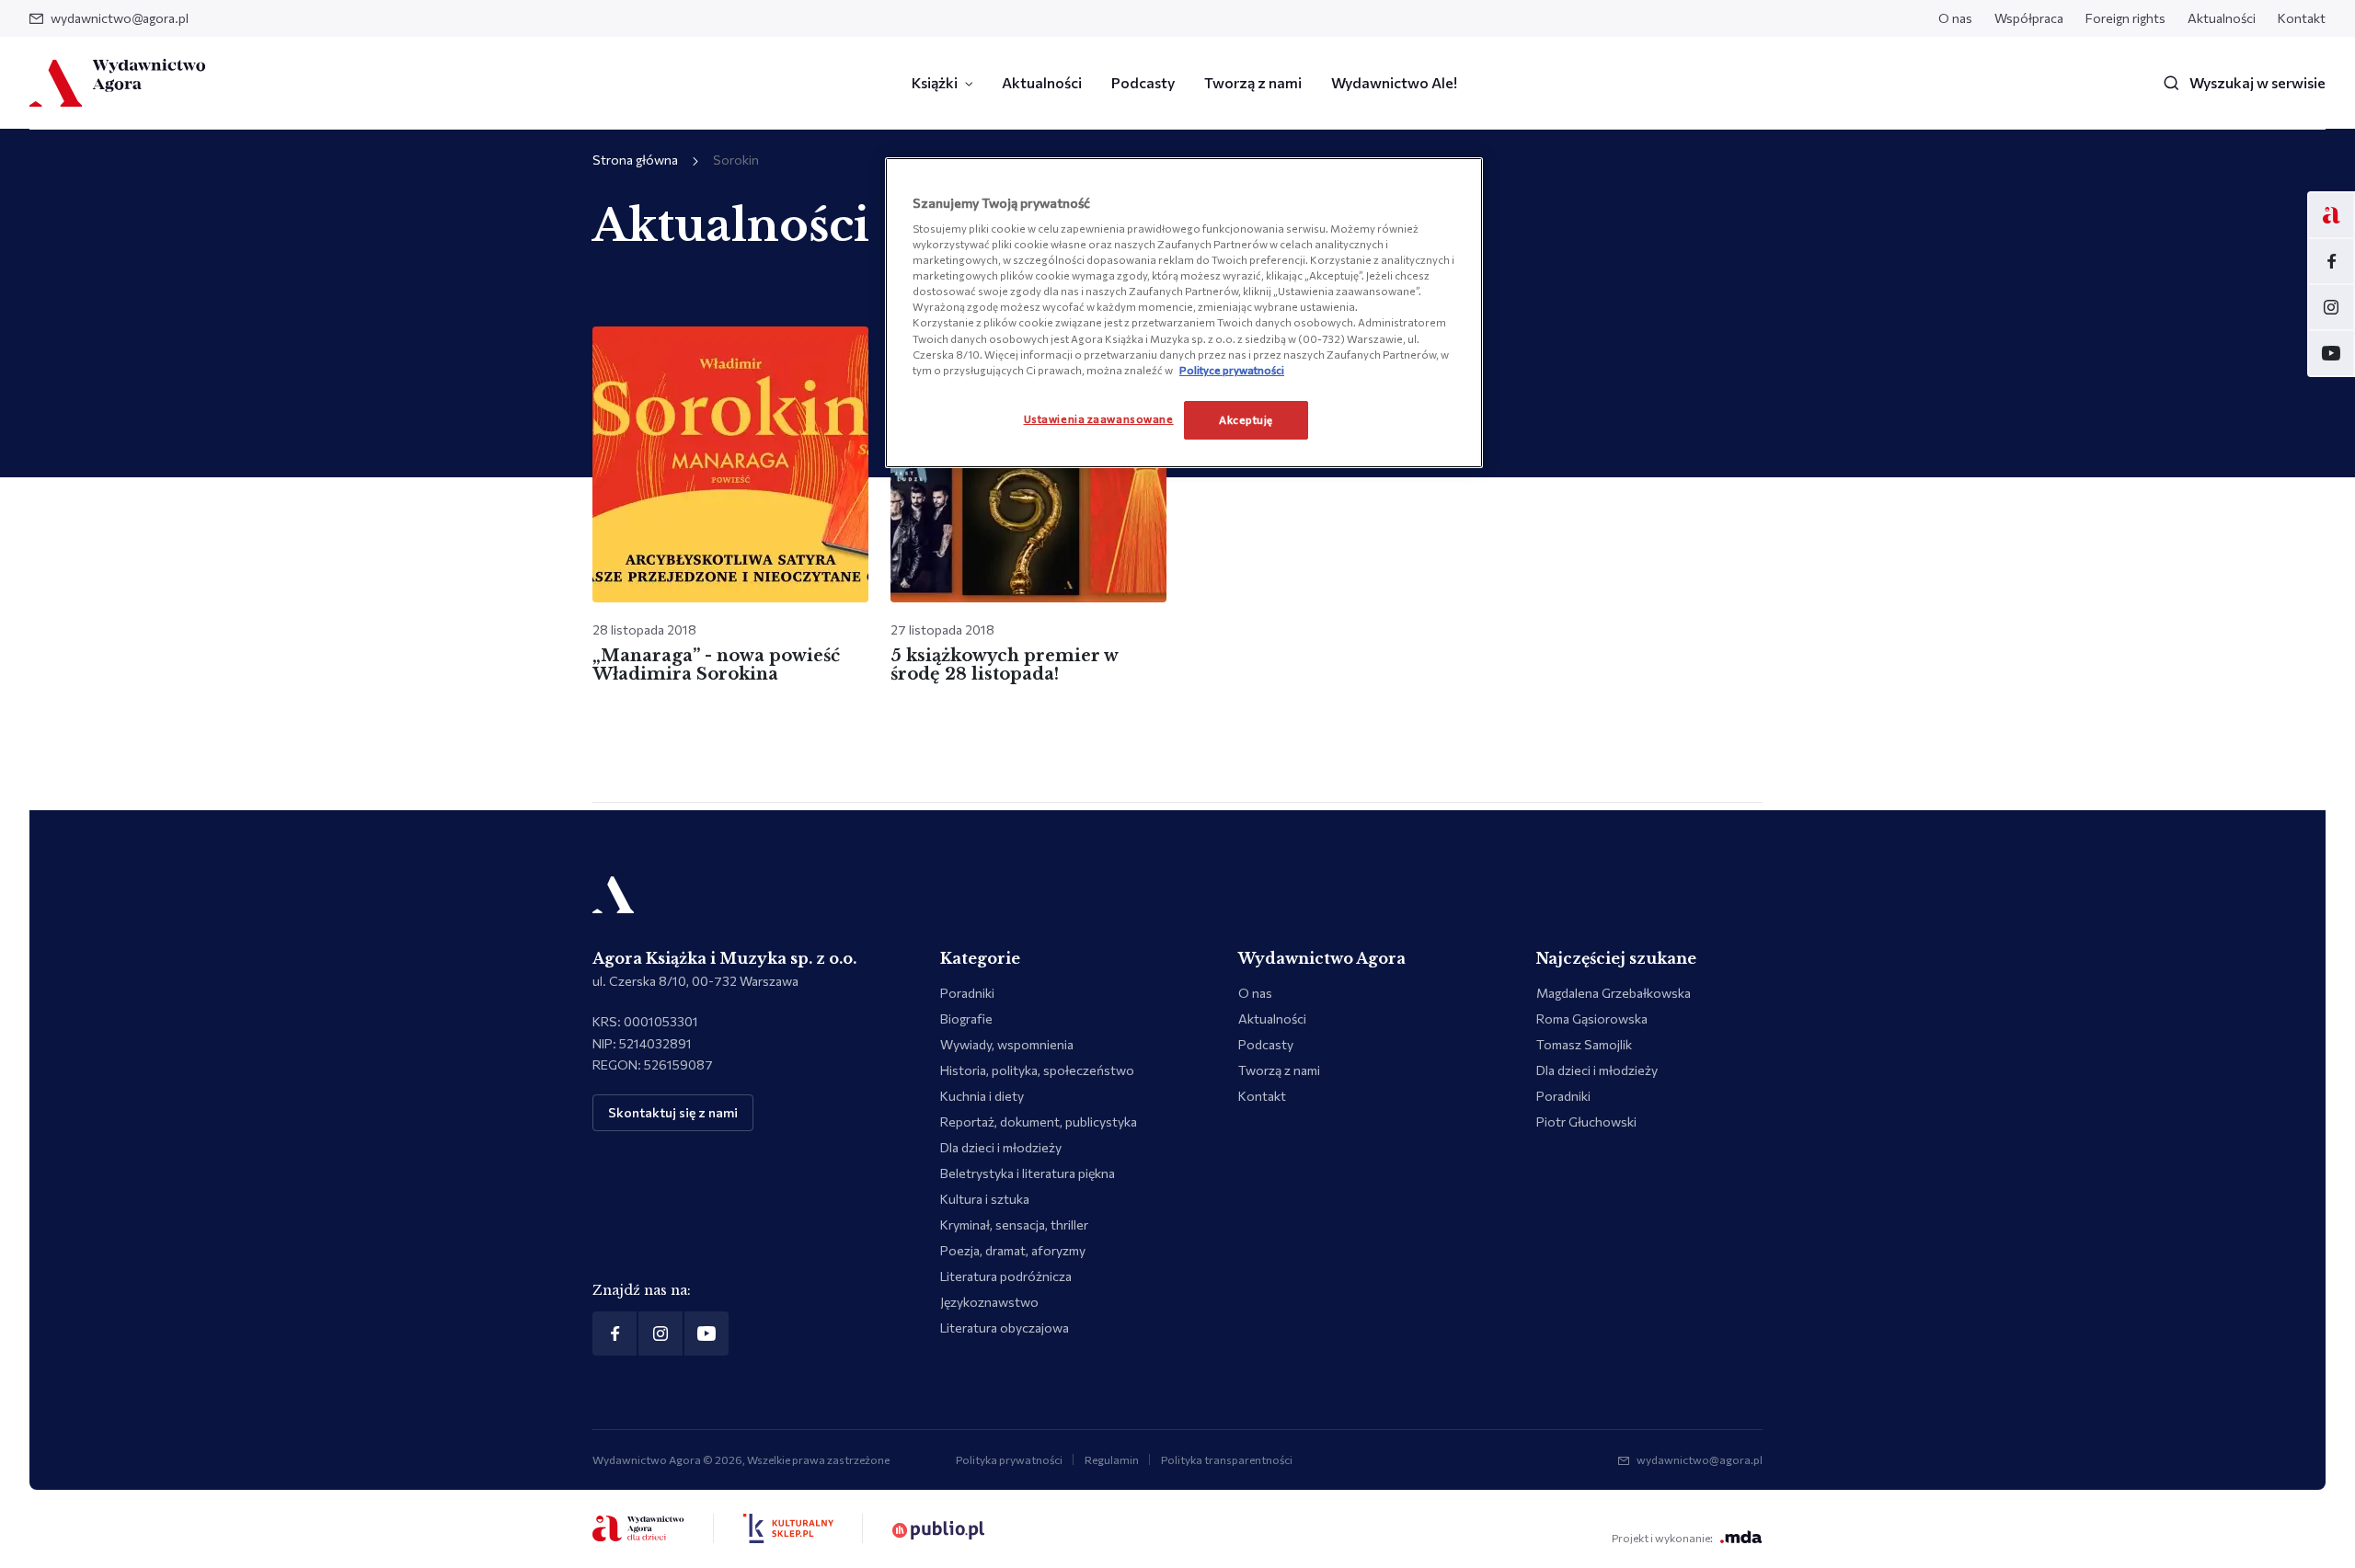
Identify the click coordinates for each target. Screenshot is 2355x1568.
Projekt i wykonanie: (1662, 1538)
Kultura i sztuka (985, 1199)
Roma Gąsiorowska (1592, 1019)
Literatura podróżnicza (1006, 1276)
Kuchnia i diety (982, 1096)
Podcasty (1143, 82)
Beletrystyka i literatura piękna (1028, 1173)
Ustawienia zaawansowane (1099, 418)
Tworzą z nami (1253, 82)
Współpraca (2029, 18)
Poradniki (967, 993)
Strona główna (635, 160)
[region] (1184, 313)
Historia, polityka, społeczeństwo (1037, 1070)
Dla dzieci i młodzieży (1001, 1147)
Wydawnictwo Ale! (1394, 82)
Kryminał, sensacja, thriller (1014, 1225)
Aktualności (2222, 18)
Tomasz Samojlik (1584, 1044)
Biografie (966, 1019)
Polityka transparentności (1227, 1459)
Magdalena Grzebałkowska (1614, 993)
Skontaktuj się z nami (673, 1112)
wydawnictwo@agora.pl (120, 18)
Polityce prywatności (1232, 370)
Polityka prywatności (1009, 1459)
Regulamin (1112, 1459)
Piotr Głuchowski (1586, 1122)
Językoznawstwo (989, 1302)
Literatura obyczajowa (1005, 1328)
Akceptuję (1246, 419)
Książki (935, 82)
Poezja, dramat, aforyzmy (1013, 1250)
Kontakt (2302, 18)
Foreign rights (2125, 18)
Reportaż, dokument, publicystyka (1039, 1122)
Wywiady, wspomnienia (1007, 1044)
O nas (1955, 18)
